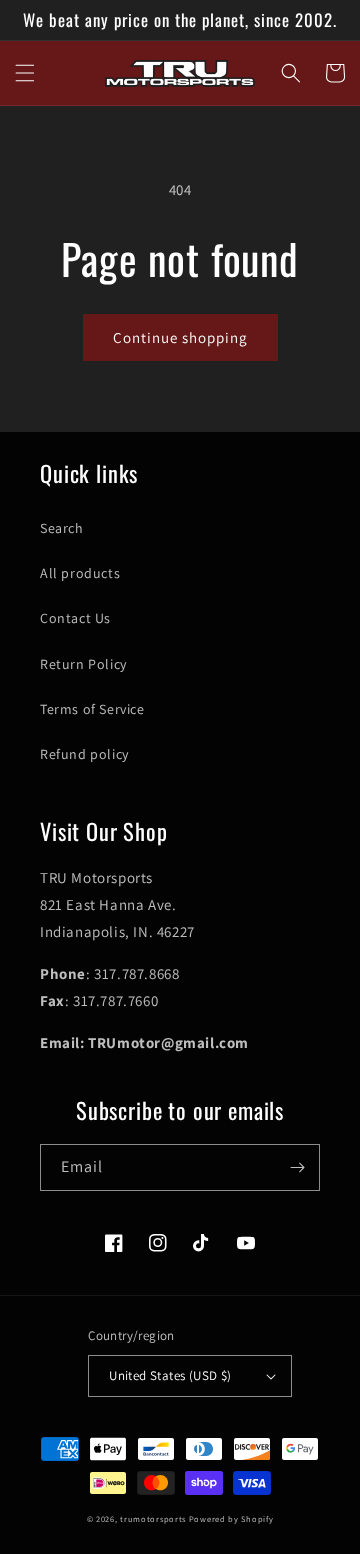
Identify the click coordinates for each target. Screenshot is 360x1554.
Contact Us (75, 618)
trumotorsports (153, 1518)
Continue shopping (180, 337)
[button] (25, 73)
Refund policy (84, 754)
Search (62, 528)
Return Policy (83, 664)
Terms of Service (92, 709)
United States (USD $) (170, 1375)
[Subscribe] (297, 1167)
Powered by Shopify (231, 1518)
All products (80, 573)
